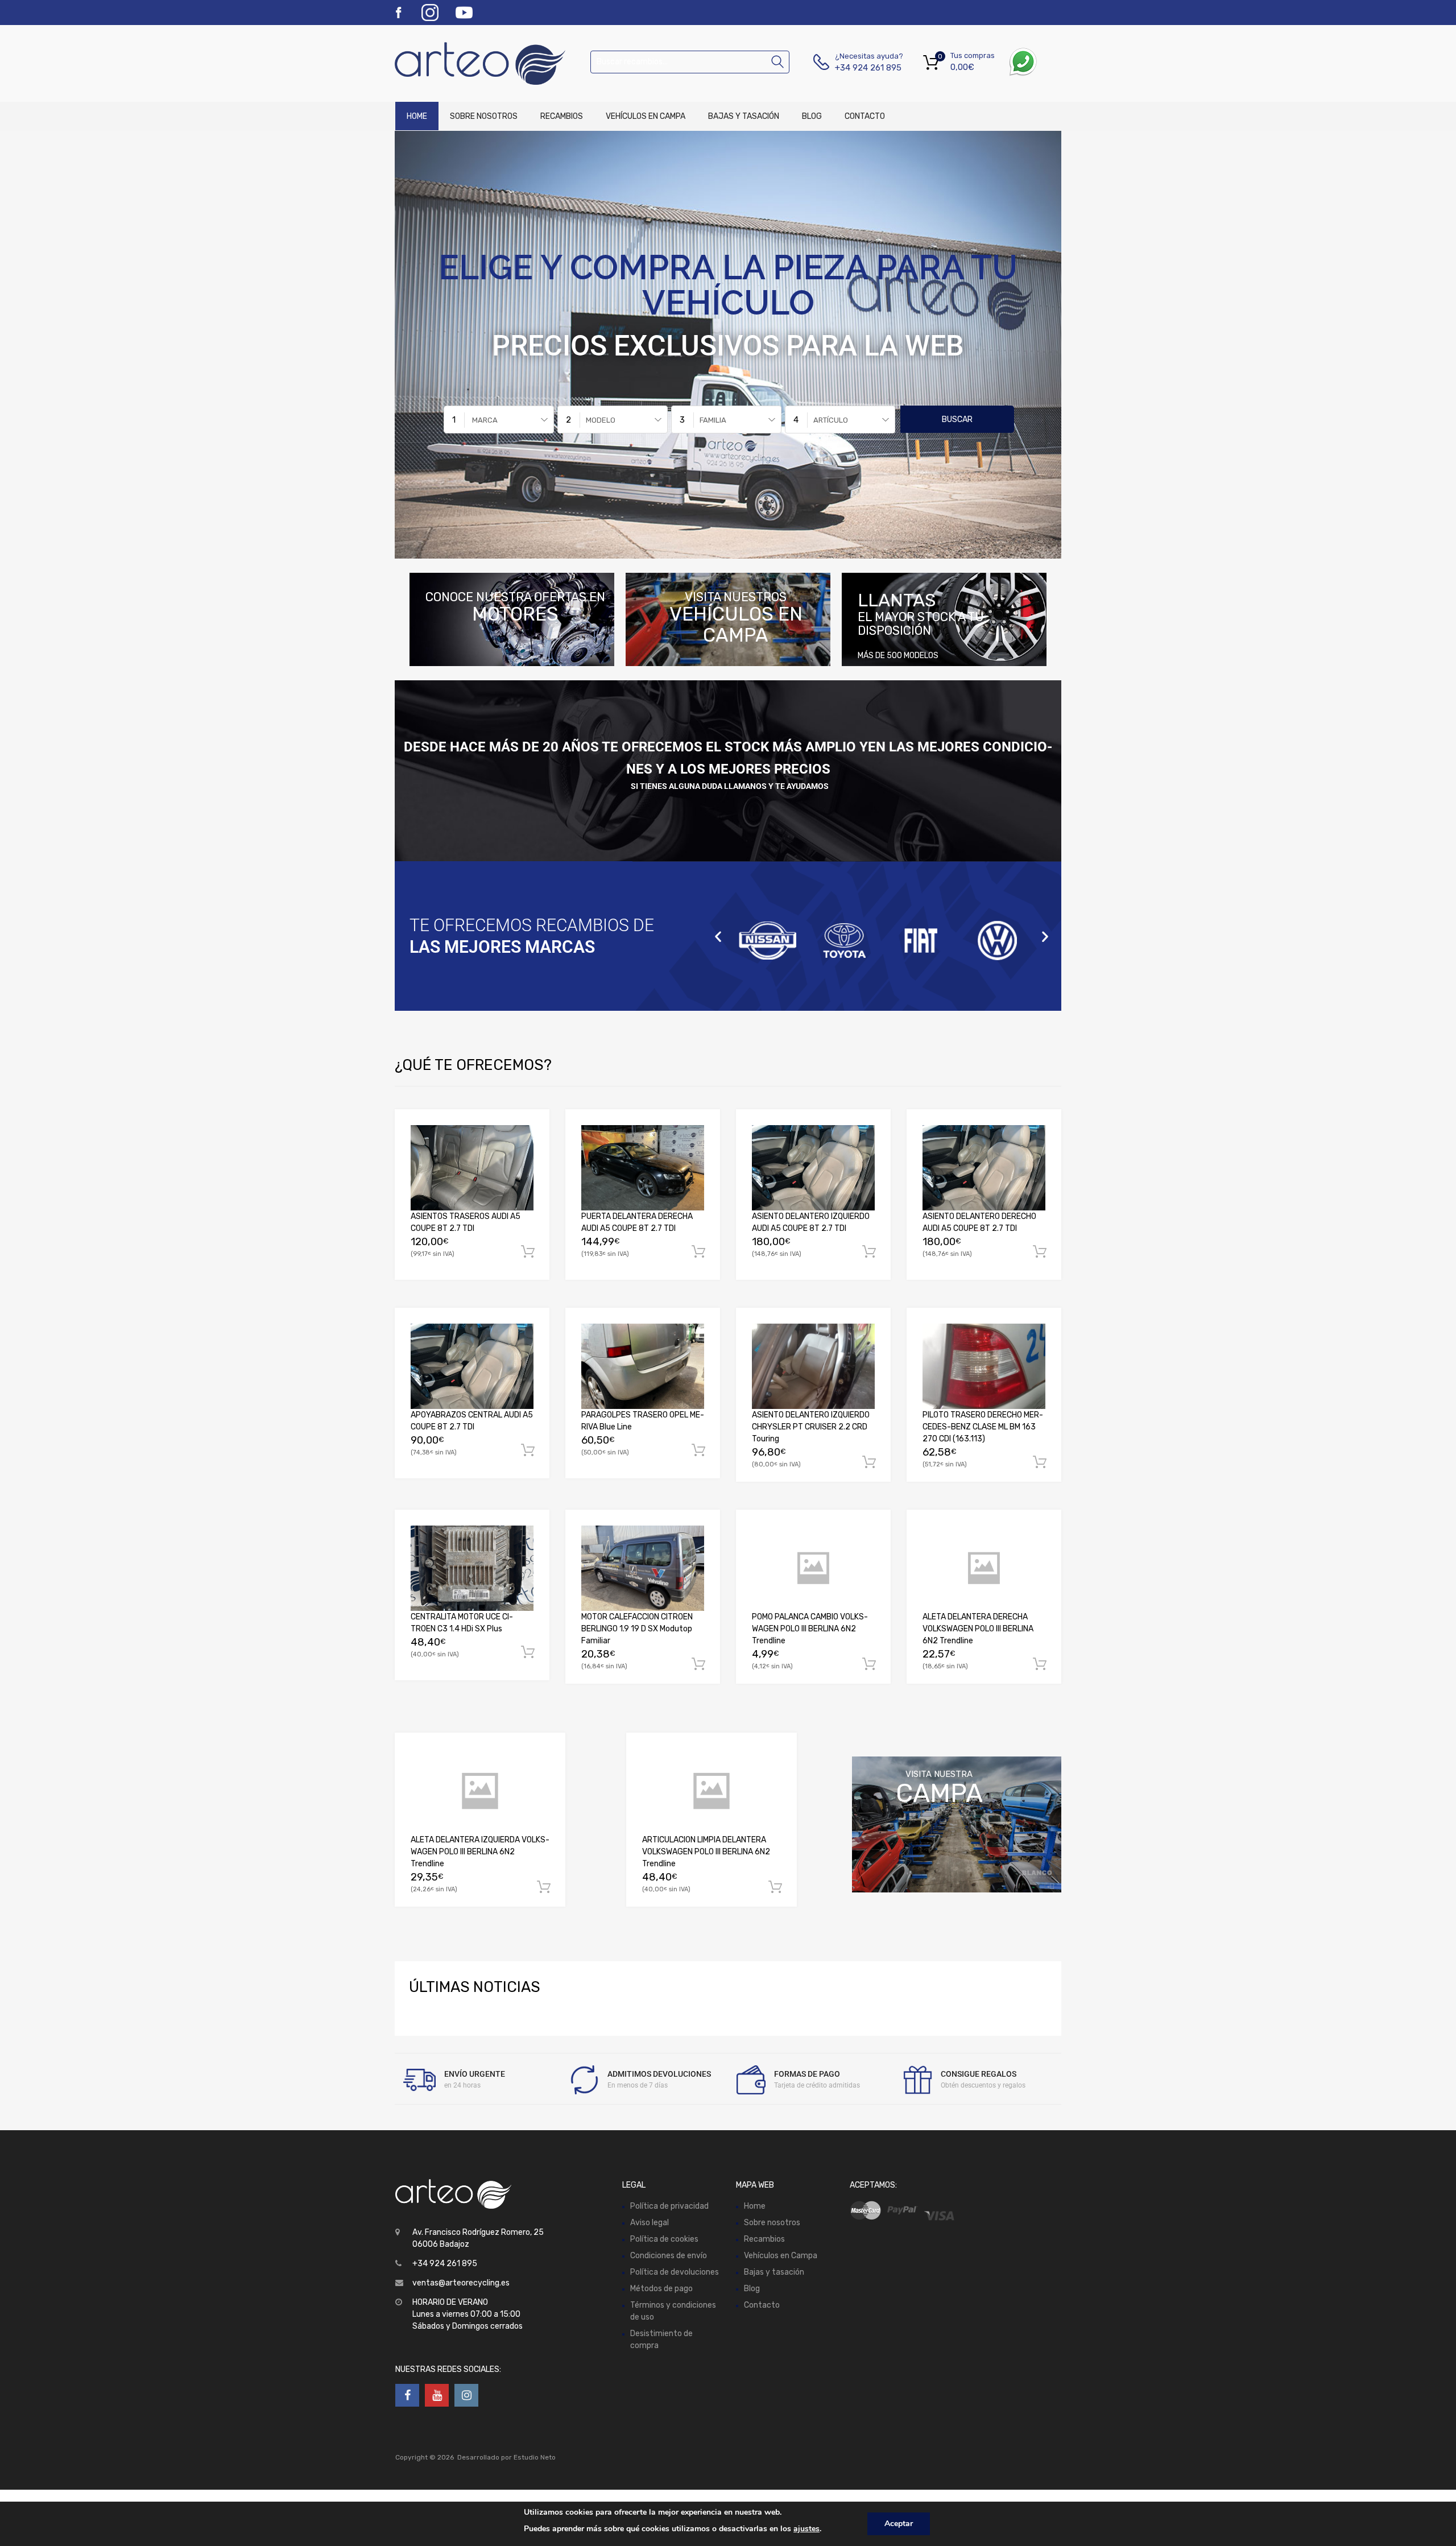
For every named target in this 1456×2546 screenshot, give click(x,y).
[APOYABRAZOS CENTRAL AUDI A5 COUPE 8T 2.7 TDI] (472, 1366)
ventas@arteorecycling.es (461, 2283)
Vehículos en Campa (646, 116)
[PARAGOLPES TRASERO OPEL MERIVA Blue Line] (643, 1366)
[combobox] (499, 419)
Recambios (562, 116)
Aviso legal (650, 2223)
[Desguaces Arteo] (444, 63)
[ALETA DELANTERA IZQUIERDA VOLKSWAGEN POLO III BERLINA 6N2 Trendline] (480, 1791)
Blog (812, 116)
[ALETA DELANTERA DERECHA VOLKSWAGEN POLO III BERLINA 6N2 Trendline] (984, 1568)
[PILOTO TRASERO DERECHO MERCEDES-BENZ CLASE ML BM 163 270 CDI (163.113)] (984, 1366)
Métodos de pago (661, 2289)
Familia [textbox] (713, 420)
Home (417, 116)
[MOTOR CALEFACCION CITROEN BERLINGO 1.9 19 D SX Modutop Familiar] (643, 1568)
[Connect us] (407, 2395)
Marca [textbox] (485, 420)
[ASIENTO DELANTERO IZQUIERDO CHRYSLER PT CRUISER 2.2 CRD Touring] (813, 1366)
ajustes (806, 2529)
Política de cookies (664, 2239)
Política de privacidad (669, 2206)
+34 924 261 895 (863, 68)
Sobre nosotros (484, 116)
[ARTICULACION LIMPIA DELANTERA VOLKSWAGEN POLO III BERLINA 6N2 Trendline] (712, 1791)
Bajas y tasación (744, 116)
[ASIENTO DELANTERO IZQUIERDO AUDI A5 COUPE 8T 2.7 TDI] (813, 1168)
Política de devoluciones (675, 2272)
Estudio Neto (535, 2457)
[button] (718, 936)
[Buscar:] (690, 62)
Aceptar (899, 2524)
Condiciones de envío (669, 2256)
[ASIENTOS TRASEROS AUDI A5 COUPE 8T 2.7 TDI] (472, 1168)
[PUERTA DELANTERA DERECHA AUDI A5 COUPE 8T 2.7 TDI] (643, 1168)
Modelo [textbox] (601, 420)
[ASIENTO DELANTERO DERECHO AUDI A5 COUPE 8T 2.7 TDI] (984, 1168)
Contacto (865, 116)
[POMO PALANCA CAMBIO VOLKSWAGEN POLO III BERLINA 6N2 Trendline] (813, 1568)
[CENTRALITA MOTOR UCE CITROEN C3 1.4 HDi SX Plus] (472, 1568)
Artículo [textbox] (831, 420)
